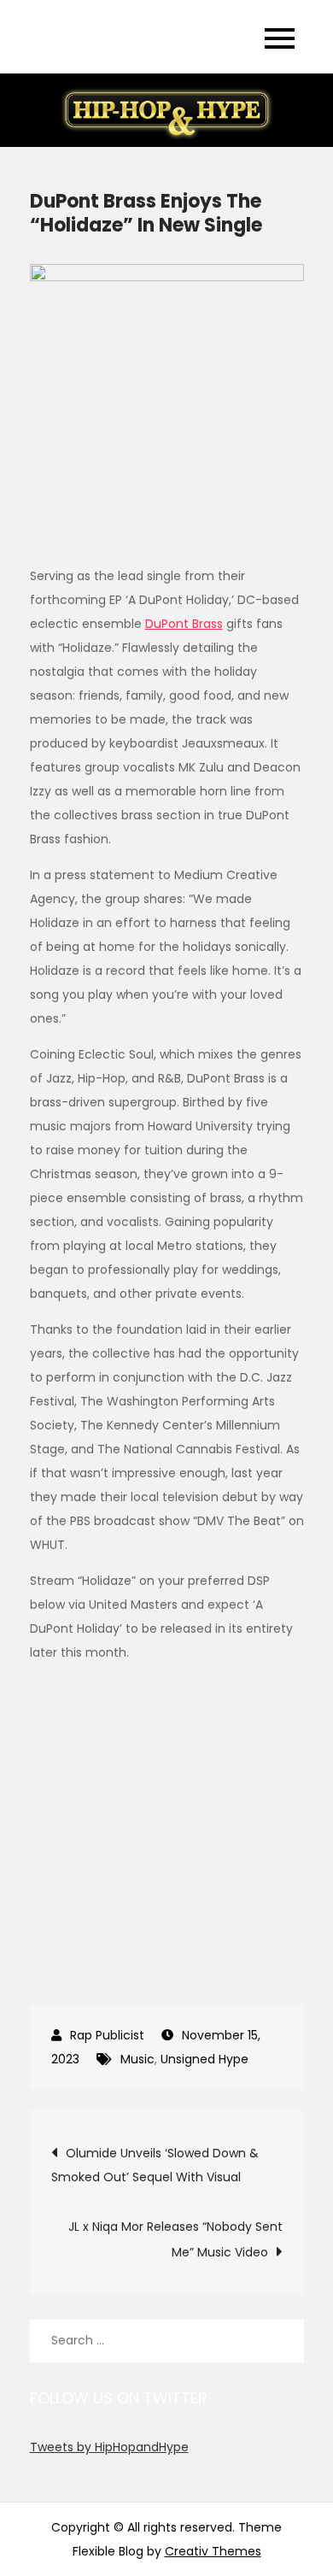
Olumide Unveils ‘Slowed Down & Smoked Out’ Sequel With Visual (155, 2165)
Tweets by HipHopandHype (109, 2447)
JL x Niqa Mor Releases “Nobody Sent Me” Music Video (175, 2239)
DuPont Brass (184, 624)
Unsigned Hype (204, 2059)
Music (137, 2059)
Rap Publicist (107, 2035)
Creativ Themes (213, 2551)
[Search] (283, 2341)
